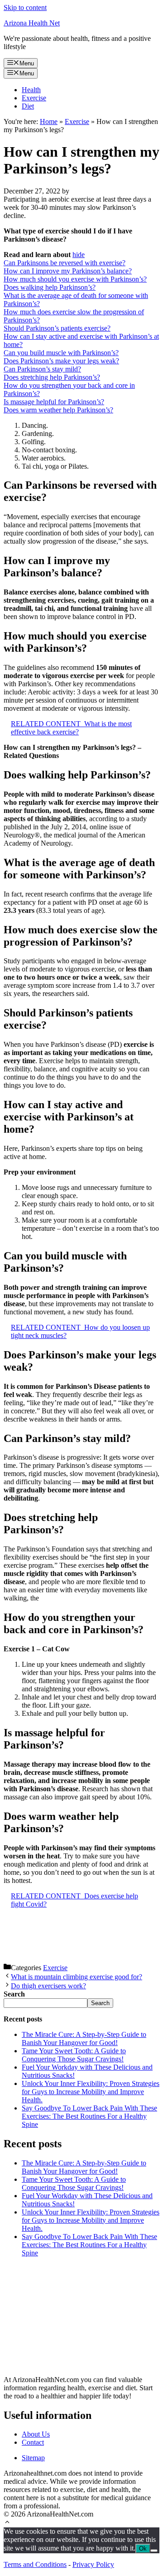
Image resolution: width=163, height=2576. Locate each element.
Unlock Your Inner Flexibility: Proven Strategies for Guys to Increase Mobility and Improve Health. (91, 2092)
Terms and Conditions (35, 2564)
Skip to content (25, 7)
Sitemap (33, 2458)
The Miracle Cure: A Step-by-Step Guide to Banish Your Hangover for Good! (84, 2039)
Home (49, 121)
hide (79, 255)
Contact (33, 2442)
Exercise (34, 98)
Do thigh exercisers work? (48, 1986)
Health (31, 90)
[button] (7, 2523)
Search (100, 2003)
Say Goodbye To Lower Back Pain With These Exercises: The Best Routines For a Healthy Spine (89, 2116)
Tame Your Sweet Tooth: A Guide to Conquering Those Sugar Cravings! (74, 2055)
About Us (36, 2434)
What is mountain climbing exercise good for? (77, 1977)
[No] (154, 2551)
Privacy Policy (93, 2564)
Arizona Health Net (32, 23)
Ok (143, 2549)
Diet (28, 106)
